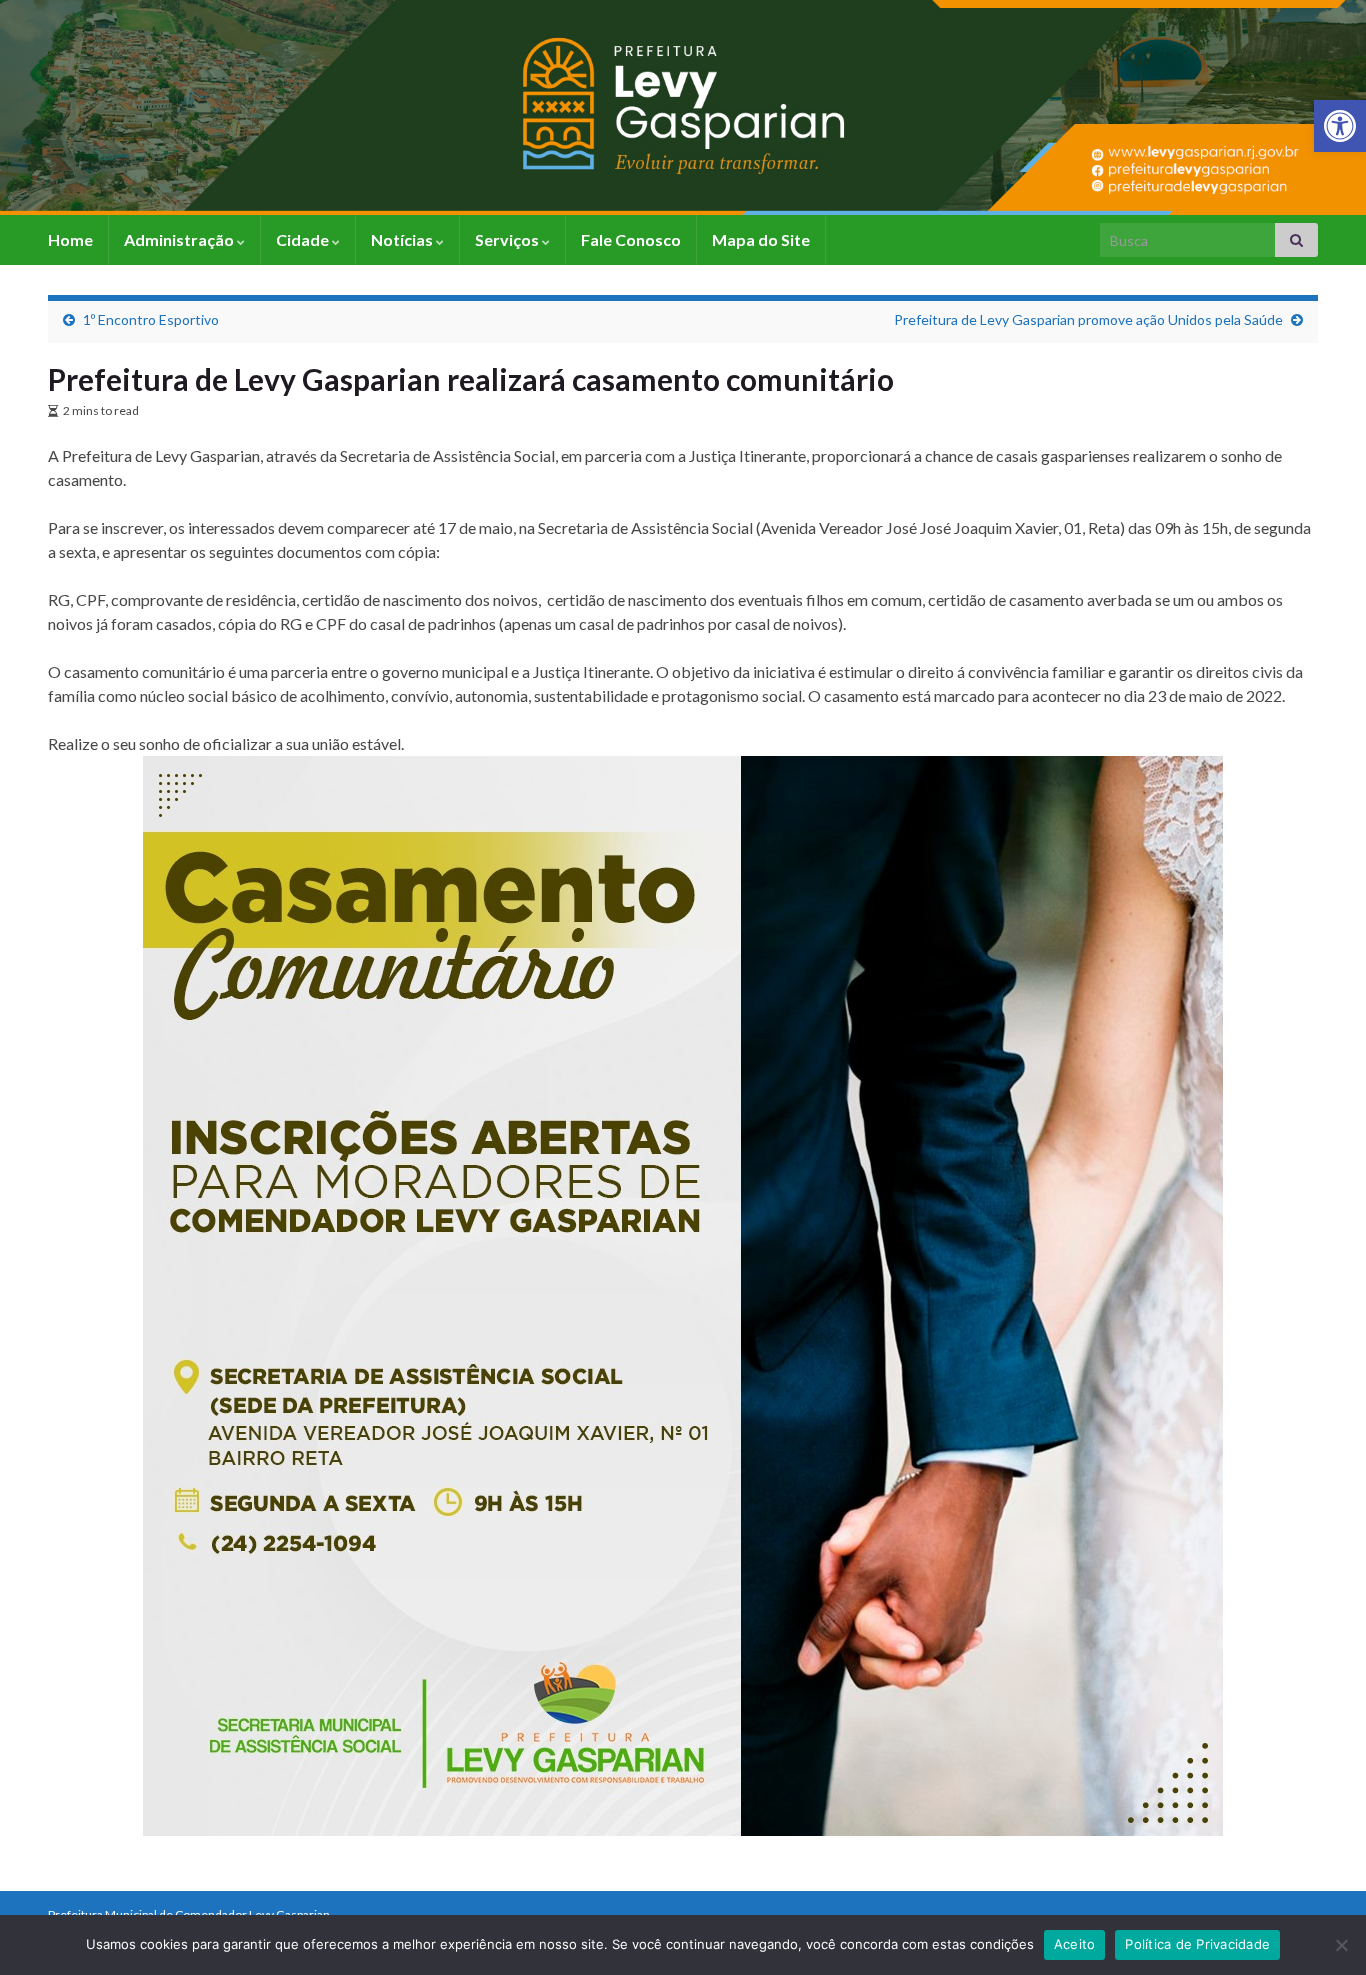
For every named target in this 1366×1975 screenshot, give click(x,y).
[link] (1340, 126)
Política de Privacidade (1197, 1944)
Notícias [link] (403, 239)
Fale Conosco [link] (631, 239)
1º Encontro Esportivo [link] (151, 319)
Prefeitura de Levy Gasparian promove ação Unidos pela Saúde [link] (1088, 319)
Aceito (1075, 1944)
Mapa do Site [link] (761, 239)
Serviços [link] (508, 239)
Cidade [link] (304, 239)
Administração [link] (180, 239)
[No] (1341, 1945)
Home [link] (70, 239)
